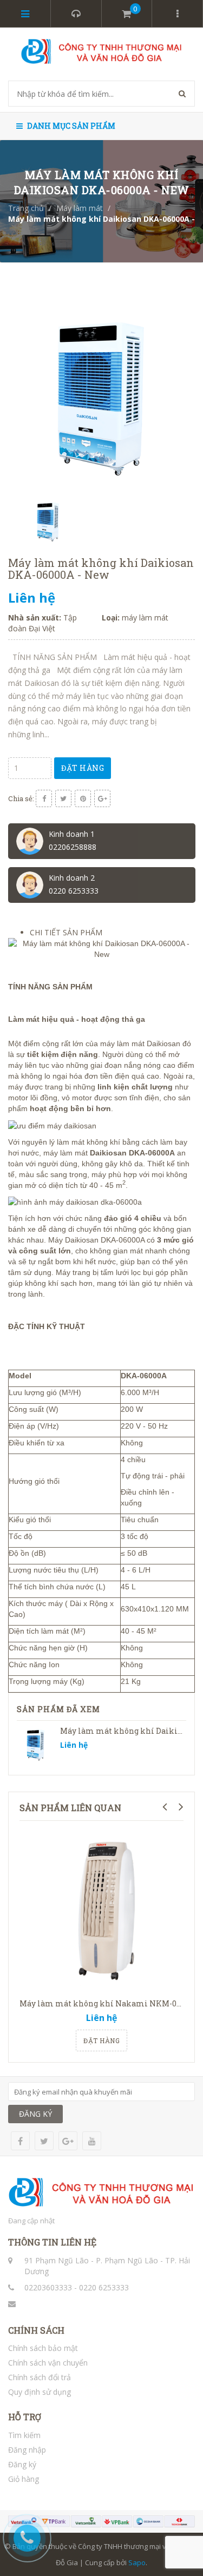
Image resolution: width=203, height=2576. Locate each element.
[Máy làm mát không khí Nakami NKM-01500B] (101, 1911)
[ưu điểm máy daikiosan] (52, 1125)
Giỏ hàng (24, 2479)
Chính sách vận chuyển (48, 2363)
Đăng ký (22, 2464)
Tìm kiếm (24, 2435)
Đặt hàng (83, 768)
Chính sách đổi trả (40, 2377)
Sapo (137, 2562)
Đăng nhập (27, 2450)
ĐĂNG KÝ (35, 2114)
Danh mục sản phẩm (70, 126)
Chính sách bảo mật (43, 2348)
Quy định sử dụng (40, 2392)
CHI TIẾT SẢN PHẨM (66, 932)
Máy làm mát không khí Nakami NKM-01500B (109, 2003)
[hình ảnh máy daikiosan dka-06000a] (75, 1201)
